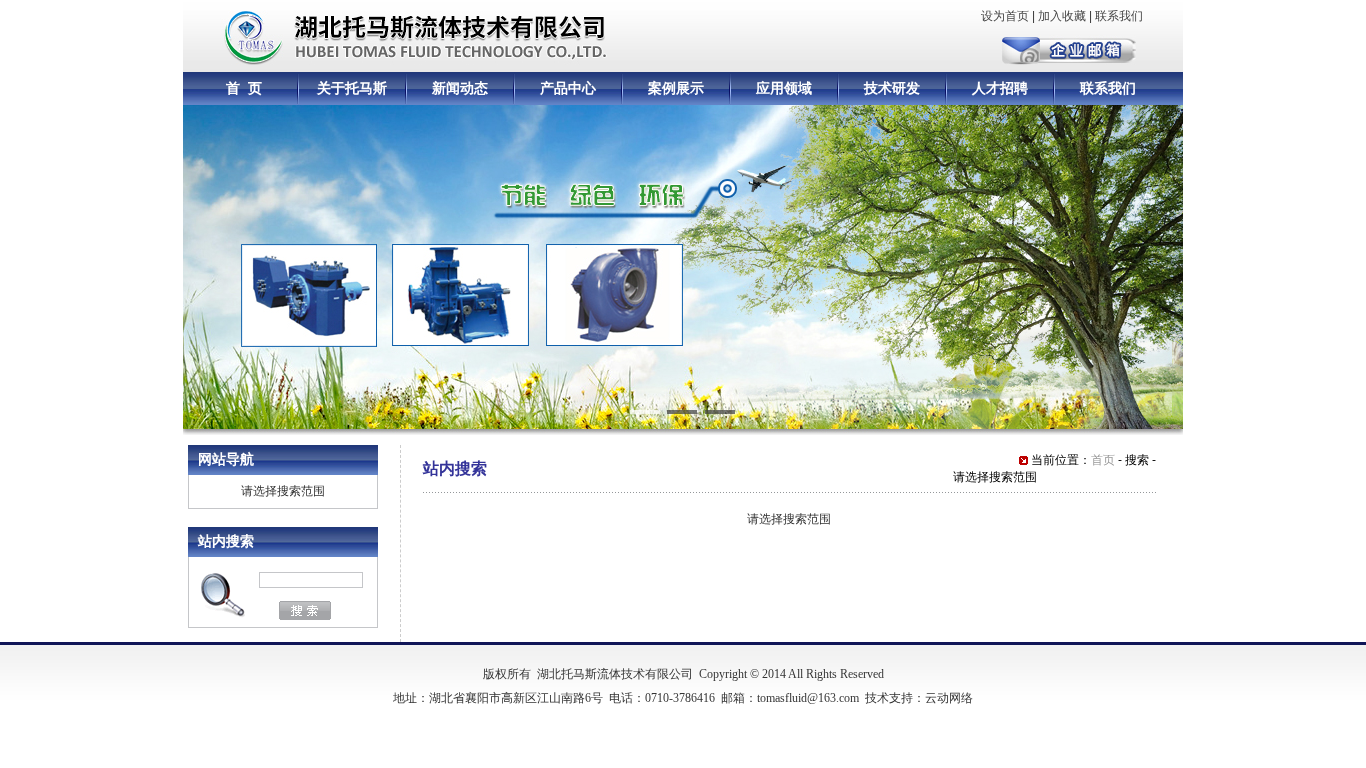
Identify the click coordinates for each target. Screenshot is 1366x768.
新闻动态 (460, 88)
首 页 (244, 88)
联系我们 (1119, 16)
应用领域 (784, 88)
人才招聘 (1000, 88)
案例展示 (676, 88)
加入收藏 (1062, 16)
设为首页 (1005, 16)
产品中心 (568, 88)
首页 (1103, 460)
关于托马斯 (352, 88)
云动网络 (949, 698)
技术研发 (892, 88)
